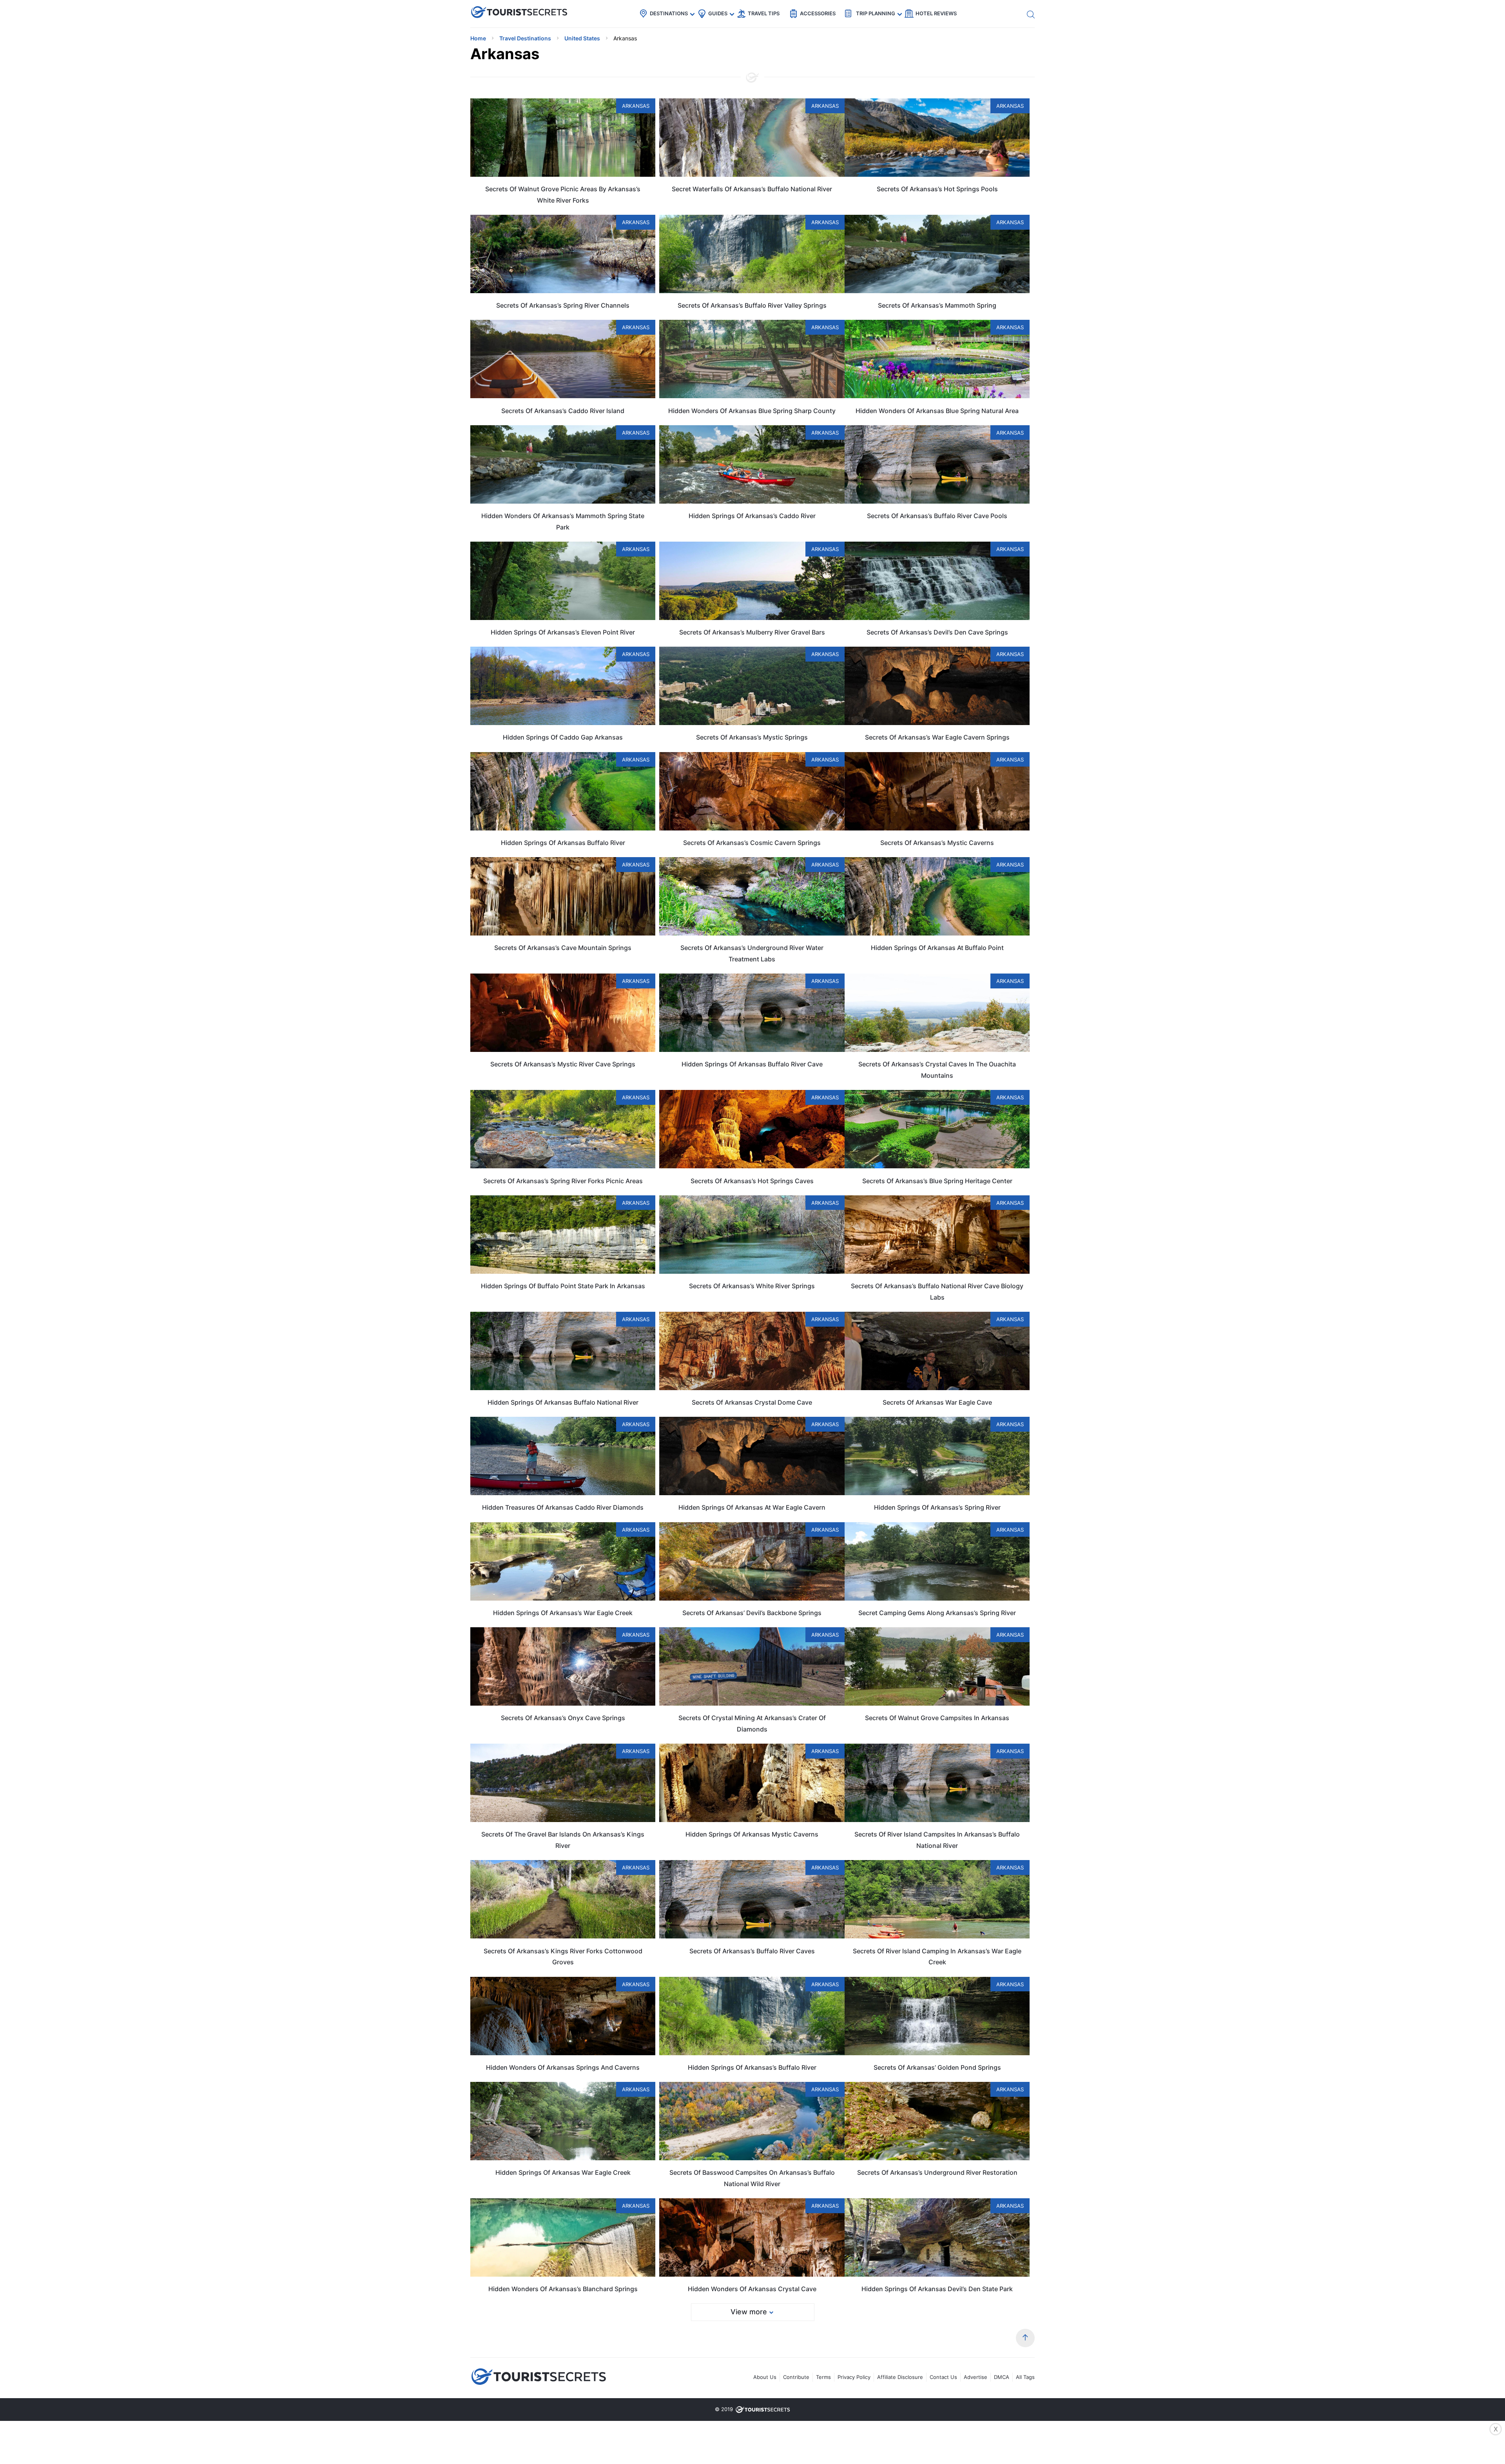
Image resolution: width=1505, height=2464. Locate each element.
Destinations (669, 13)
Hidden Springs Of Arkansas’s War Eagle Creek (563, 1613)
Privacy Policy (854, 2377)
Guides (718, 13)
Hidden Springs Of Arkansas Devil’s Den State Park (937, 2289)
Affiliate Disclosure (900, 2377)
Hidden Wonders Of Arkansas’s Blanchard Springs (563, 2289)
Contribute (796, 2377)
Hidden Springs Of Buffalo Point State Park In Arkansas (563, 1286)
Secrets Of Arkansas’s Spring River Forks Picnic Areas (563, 1181)
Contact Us (943, 2377)
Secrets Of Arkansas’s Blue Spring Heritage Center (937, 1181)
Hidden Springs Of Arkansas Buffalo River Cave (752, 1064)
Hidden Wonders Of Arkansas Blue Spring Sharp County (752, 411)
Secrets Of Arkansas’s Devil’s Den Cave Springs (937, 632)
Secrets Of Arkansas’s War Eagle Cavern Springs (937, 737)
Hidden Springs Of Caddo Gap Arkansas (563, 737)
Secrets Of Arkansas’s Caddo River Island (563, 411)
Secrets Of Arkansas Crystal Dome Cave (752, 1402)
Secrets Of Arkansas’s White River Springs (752, 1286)
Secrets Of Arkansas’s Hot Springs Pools (937, 189)
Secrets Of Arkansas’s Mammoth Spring (937, 305)
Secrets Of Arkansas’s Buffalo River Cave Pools (937, 516)
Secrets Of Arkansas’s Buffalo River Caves (752, 1951)
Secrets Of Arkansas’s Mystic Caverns (937, 843)
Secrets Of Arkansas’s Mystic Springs (752, 737)
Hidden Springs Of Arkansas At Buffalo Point (937, 948)
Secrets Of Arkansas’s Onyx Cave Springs (563, 1718)
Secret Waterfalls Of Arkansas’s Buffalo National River (752, 189)
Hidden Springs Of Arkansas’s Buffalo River (752, 2067)
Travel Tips (764, 13)
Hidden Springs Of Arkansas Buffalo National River (563, 1402)
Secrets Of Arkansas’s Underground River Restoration (937, 2172)
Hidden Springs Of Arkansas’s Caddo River (752, 516)
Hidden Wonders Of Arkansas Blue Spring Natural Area (937, 411)
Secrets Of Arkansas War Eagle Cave (937, 1402)
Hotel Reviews (936, 13)
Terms (823, 2377)
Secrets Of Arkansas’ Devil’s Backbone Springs (752, 1613)
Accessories (818, 13)
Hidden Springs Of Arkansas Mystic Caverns (752, 1834)
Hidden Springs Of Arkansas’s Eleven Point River (563, 632)
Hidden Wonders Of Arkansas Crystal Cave (752, 2289)
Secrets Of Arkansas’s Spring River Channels (563, 305)
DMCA (1002, 2377)
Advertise (976, 2377)
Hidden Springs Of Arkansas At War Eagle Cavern (752, 1507)
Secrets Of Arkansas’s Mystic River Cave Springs (563, 1064)
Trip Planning (876, 13)
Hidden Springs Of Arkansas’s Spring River (937, 1507)
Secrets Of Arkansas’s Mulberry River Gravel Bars (752, 632)
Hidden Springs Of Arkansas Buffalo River (563, 843)
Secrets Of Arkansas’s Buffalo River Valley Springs (752, 305)
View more (749, 2312)
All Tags (1025, 2377)
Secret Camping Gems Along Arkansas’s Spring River (937, 1613)
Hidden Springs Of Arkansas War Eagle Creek (563, 2172)
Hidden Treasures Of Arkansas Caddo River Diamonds (563, 1507)
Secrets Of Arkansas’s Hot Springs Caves (752, 1181)
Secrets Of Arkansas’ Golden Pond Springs (937, 2067)
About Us (765, 2377)
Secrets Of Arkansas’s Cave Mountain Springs (563, 948)
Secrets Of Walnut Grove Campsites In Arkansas (937, 1718)
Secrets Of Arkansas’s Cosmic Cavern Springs (752, 843)
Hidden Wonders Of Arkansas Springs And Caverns (563, 2067)
